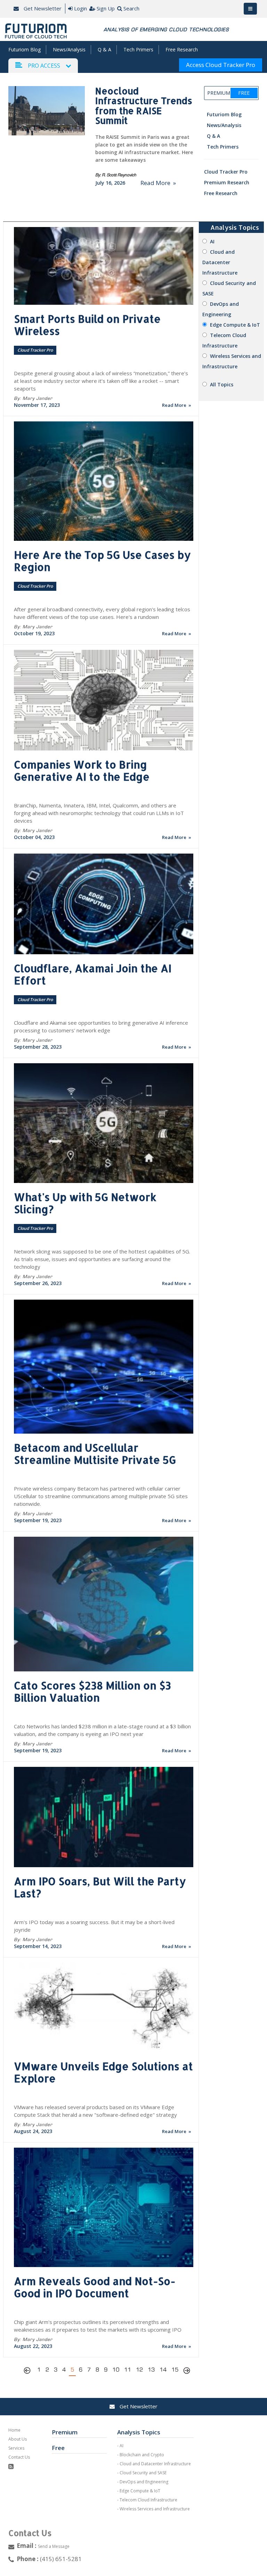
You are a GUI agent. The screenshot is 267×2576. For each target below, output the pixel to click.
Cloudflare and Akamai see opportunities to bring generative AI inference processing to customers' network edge (101, 1026)
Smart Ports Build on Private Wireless (87, 325)
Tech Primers (138, 49)
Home (14, 2430)
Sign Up (106, 8)
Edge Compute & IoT (235, 325)
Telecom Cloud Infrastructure (148, 2500)
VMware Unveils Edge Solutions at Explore (103, 2072)
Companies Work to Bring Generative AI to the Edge (82, 770)
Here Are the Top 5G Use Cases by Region (102, 561)
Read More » (158, 183)
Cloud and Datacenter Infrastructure (220, 262)
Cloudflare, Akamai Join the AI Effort (93, 974)
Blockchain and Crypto (142, 2455)
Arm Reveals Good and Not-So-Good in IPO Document (95, 2287)
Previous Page (29, 2372)
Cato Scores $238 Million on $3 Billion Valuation (92, 1691)
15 (175, 2370)
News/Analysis (69, 49)
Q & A (104, 49)
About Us (18, 2439)
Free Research (182, 49)
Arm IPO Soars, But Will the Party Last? (100, 1887)
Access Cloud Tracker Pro (221, 65)
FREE (244, 93)
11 (128, 2370)
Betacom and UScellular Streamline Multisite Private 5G (95, 1454)
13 (151, 2370)
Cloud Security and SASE (143, 2473)
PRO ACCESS (44, 66)
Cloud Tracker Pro (226, 172)
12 (139, 2370)
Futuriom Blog (25, 49)
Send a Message (54, 2546)
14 (163, 2370)
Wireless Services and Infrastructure (155, 2509)
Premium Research (227, 182)
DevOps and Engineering (144, 2482)
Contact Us (19, 2457)
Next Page (187, 2372)
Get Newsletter (42, 8)
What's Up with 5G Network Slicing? (85, 1203)
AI (212, 241)
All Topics (222, 384)
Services (16, 2448)
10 (116, 2370)
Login (80, 8)
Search (131, 8)
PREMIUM (218, 93)
